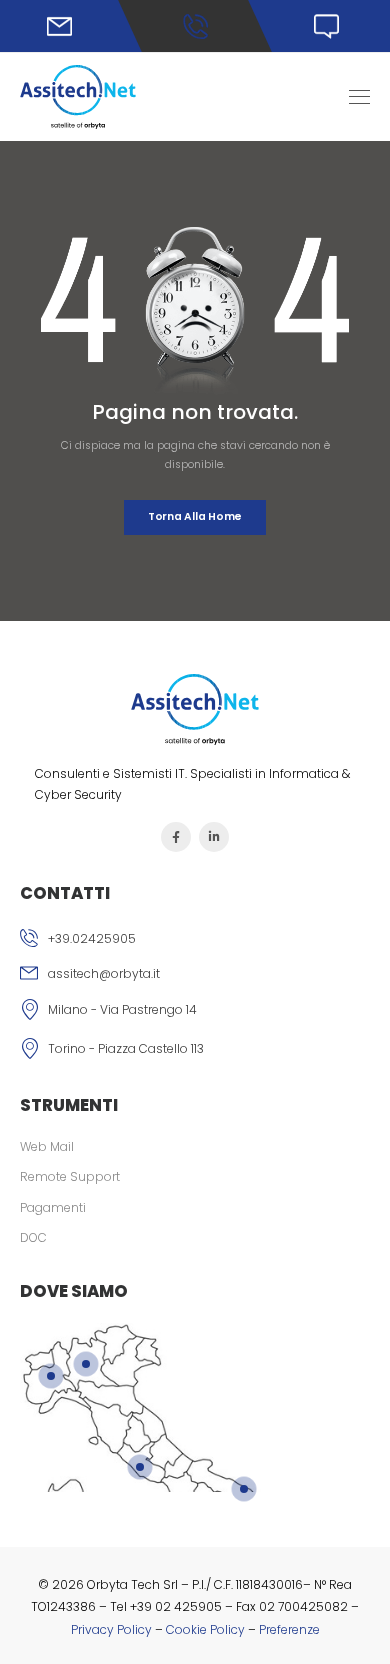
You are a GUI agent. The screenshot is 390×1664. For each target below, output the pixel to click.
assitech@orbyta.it (104, 973)
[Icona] (65, 26)
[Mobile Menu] (359, 97)
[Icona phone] (195, 941)
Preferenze (289, 1629)
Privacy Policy (111, 1629)
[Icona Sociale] (176, 837)
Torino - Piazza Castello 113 (126, 1048)
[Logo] (78, 97)
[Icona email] (195, 976)
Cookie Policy (205, 1629)
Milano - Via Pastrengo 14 (122, 1009)
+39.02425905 (92, 938)
